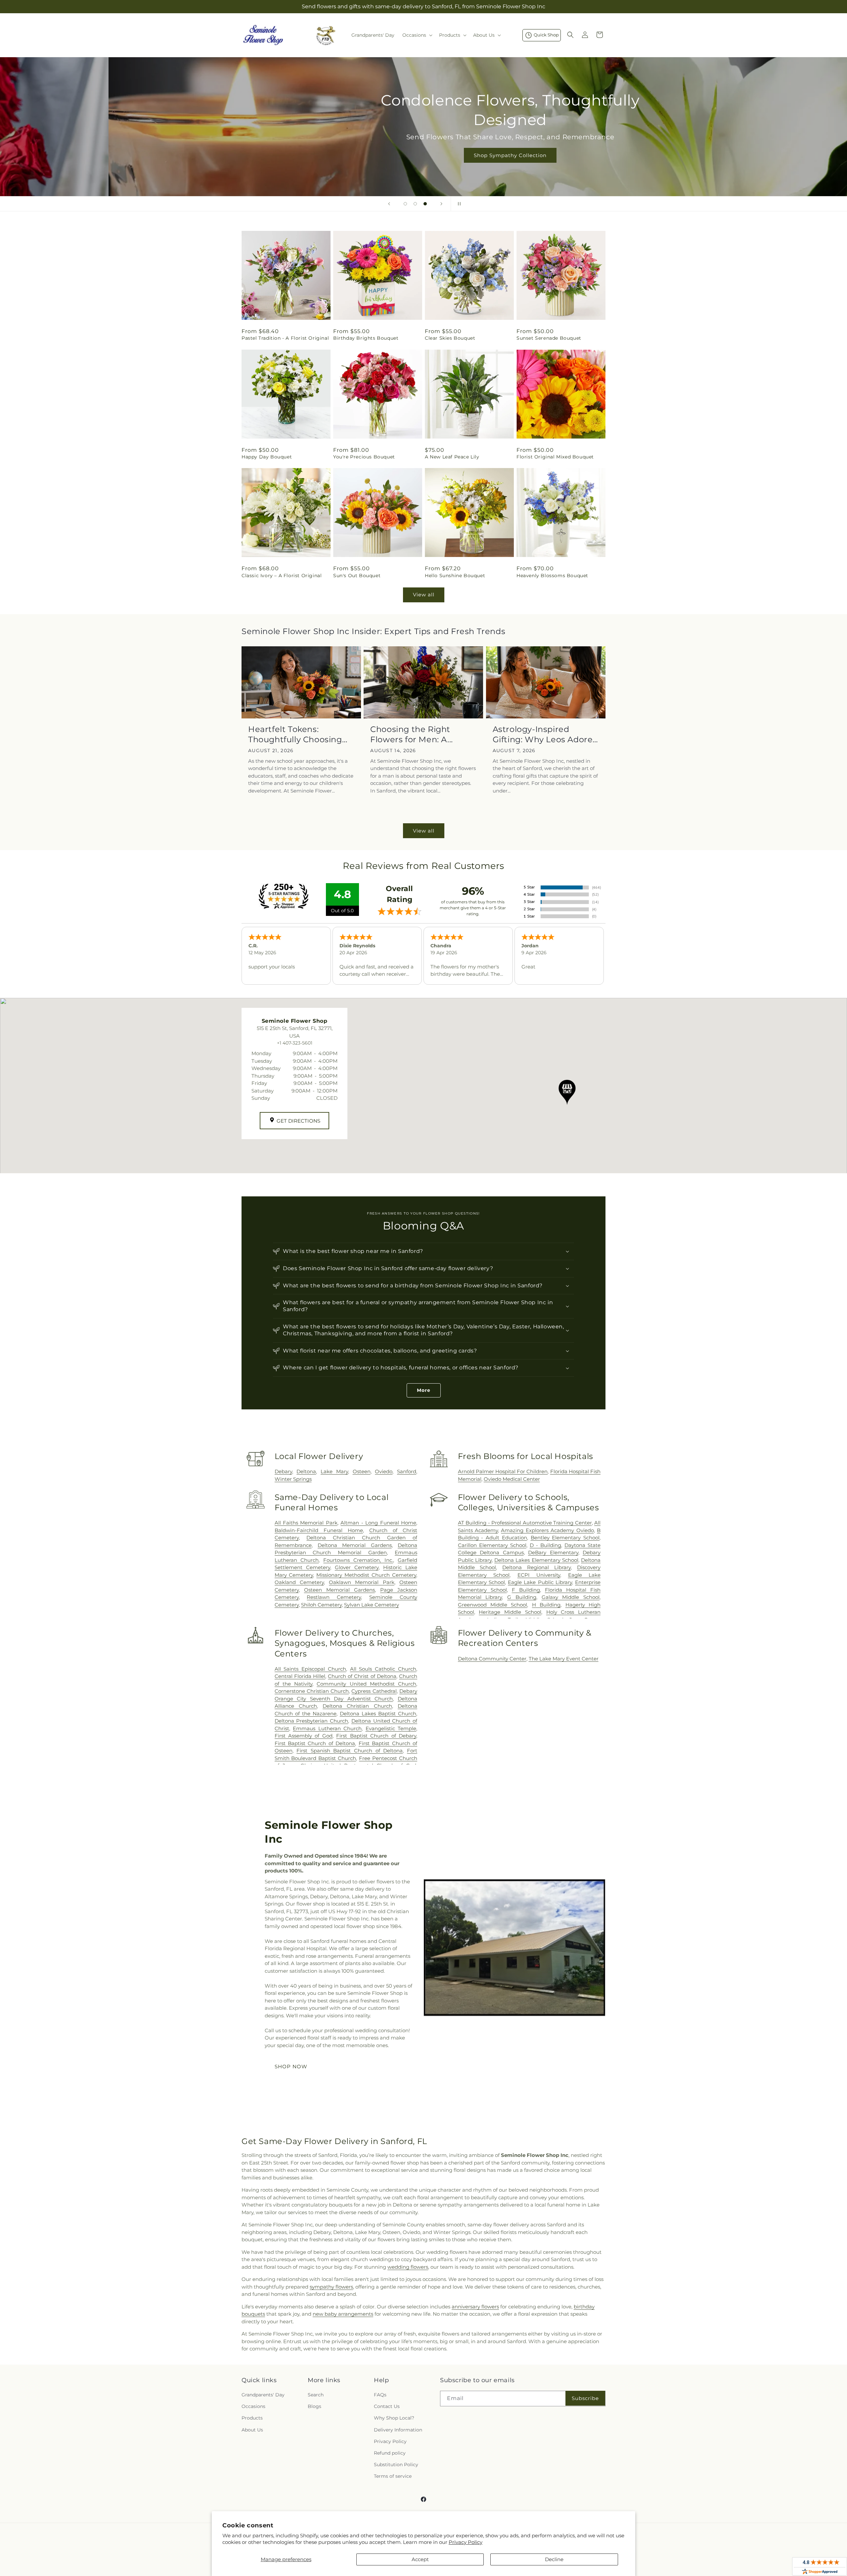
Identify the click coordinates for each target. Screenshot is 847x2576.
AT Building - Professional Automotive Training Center (525, 1523)
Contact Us (387, 2406)
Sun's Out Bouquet (357, 576)
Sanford (407, 1471)
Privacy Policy (466, 2542)
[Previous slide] (389, 204)
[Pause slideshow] (458, 204)
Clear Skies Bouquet (450, 338)
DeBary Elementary (553, 1552)
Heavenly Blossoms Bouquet (552, 576)
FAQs (380, 2395)
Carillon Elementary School (492, 1545)
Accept (420, 2559)
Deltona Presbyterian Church (311, 1721)
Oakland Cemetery (299, 1582)
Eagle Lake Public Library (540, 1582)
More (424, 1390)
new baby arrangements (343, 2314)
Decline (554, 2559)
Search (316, 2395)
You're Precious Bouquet (364, 457)
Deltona (306, 1471)
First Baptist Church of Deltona (315, 1743)
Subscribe (585, 2398)
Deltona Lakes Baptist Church (378, 1714)
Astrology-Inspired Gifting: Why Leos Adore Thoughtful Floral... (543, 734)
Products (252, 2418)
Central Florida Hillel (300, 1676)
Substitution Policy (396, 2465)
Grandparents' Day (263, 2395)
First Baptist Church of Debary (376, 1736)
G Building (522, 1597)
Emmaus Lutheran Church (327, 1728)
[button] (417, 35)
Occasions (253, 2406)
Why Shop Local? (394, 2418)
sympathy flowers (331, 2287)
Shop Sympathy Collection (423, 155)
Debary (283, 1471)
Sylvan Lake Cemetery (372, 1605)
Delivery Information (398, 2430)
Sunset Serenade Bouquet (549, 338)
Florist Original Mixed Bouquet (555, 457)
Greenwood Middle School (493, 1605)
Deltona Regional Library (536, 1567)
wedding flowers (408, 2267)
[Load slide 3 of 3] (425, 204)
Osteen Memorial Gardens (339, 1590)
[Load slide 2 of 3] (415, 204)
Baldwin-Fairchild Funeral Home (319, 1530)
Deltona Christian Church (357, 1706)
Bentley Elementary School (565, 1538)
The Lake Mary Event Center (564, 1659)
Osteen (362, 1471)
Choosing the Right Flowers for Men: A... (412, 734)
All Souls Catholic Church (383, 1669)
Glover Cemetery (357, 1567)
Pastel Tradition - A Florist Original (285, 338)
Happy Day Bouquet (267, 457)
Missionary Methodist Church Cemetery (366, 1575)
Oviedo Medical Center (512, 1479)
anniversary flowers (475, 2307)
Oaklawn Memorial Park (362, 1582)
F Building (526, 1590)
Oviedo (384, 1471)
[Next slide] (441, 204)
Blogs (314, 2406)
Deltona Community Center (492, 1659)
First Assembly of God (304, 1736)
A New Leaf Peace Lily (452, 457)
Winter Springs (293, 1479)
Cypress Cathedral (374, 1691)
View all (424, 595)
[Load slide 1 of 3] (405, 204)
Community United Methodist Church (366, 1684)
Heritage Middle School (510, 1612)
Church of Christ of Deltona (362, 1676)
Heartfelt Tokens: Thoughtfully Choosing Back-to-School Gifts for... (300, 734)
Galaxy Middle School (571, 1597)
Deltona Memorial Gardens (355, 1545)
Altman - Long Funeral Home (378, 1523)
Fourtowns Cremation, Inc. (358, 1560)
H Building (546, 1605)
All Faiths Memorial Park (306, 1523)
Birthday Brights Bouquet (366, 338)
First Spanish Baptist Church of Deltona (350, 1751)
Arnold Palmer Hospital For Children (503, 1471)
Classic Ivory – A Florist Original (282, 576)
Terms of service (393, 2476)
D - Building (545, 1545)
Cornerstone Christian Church (312, 1691)
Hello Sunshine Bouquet (455, 576)
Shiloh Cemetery (321, 1605)
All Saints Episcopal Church (310, 1669)
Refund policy (390, 2453)
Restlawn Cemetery (334, 1597)
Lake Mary (334, 1471)
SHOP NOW (291, 2066)
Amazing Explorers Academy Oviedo (547, 1530)
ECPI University (539, 1575)
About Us (252, 2430)
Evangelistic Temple (391, 1728)
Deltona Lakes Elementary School (536, 1560)
